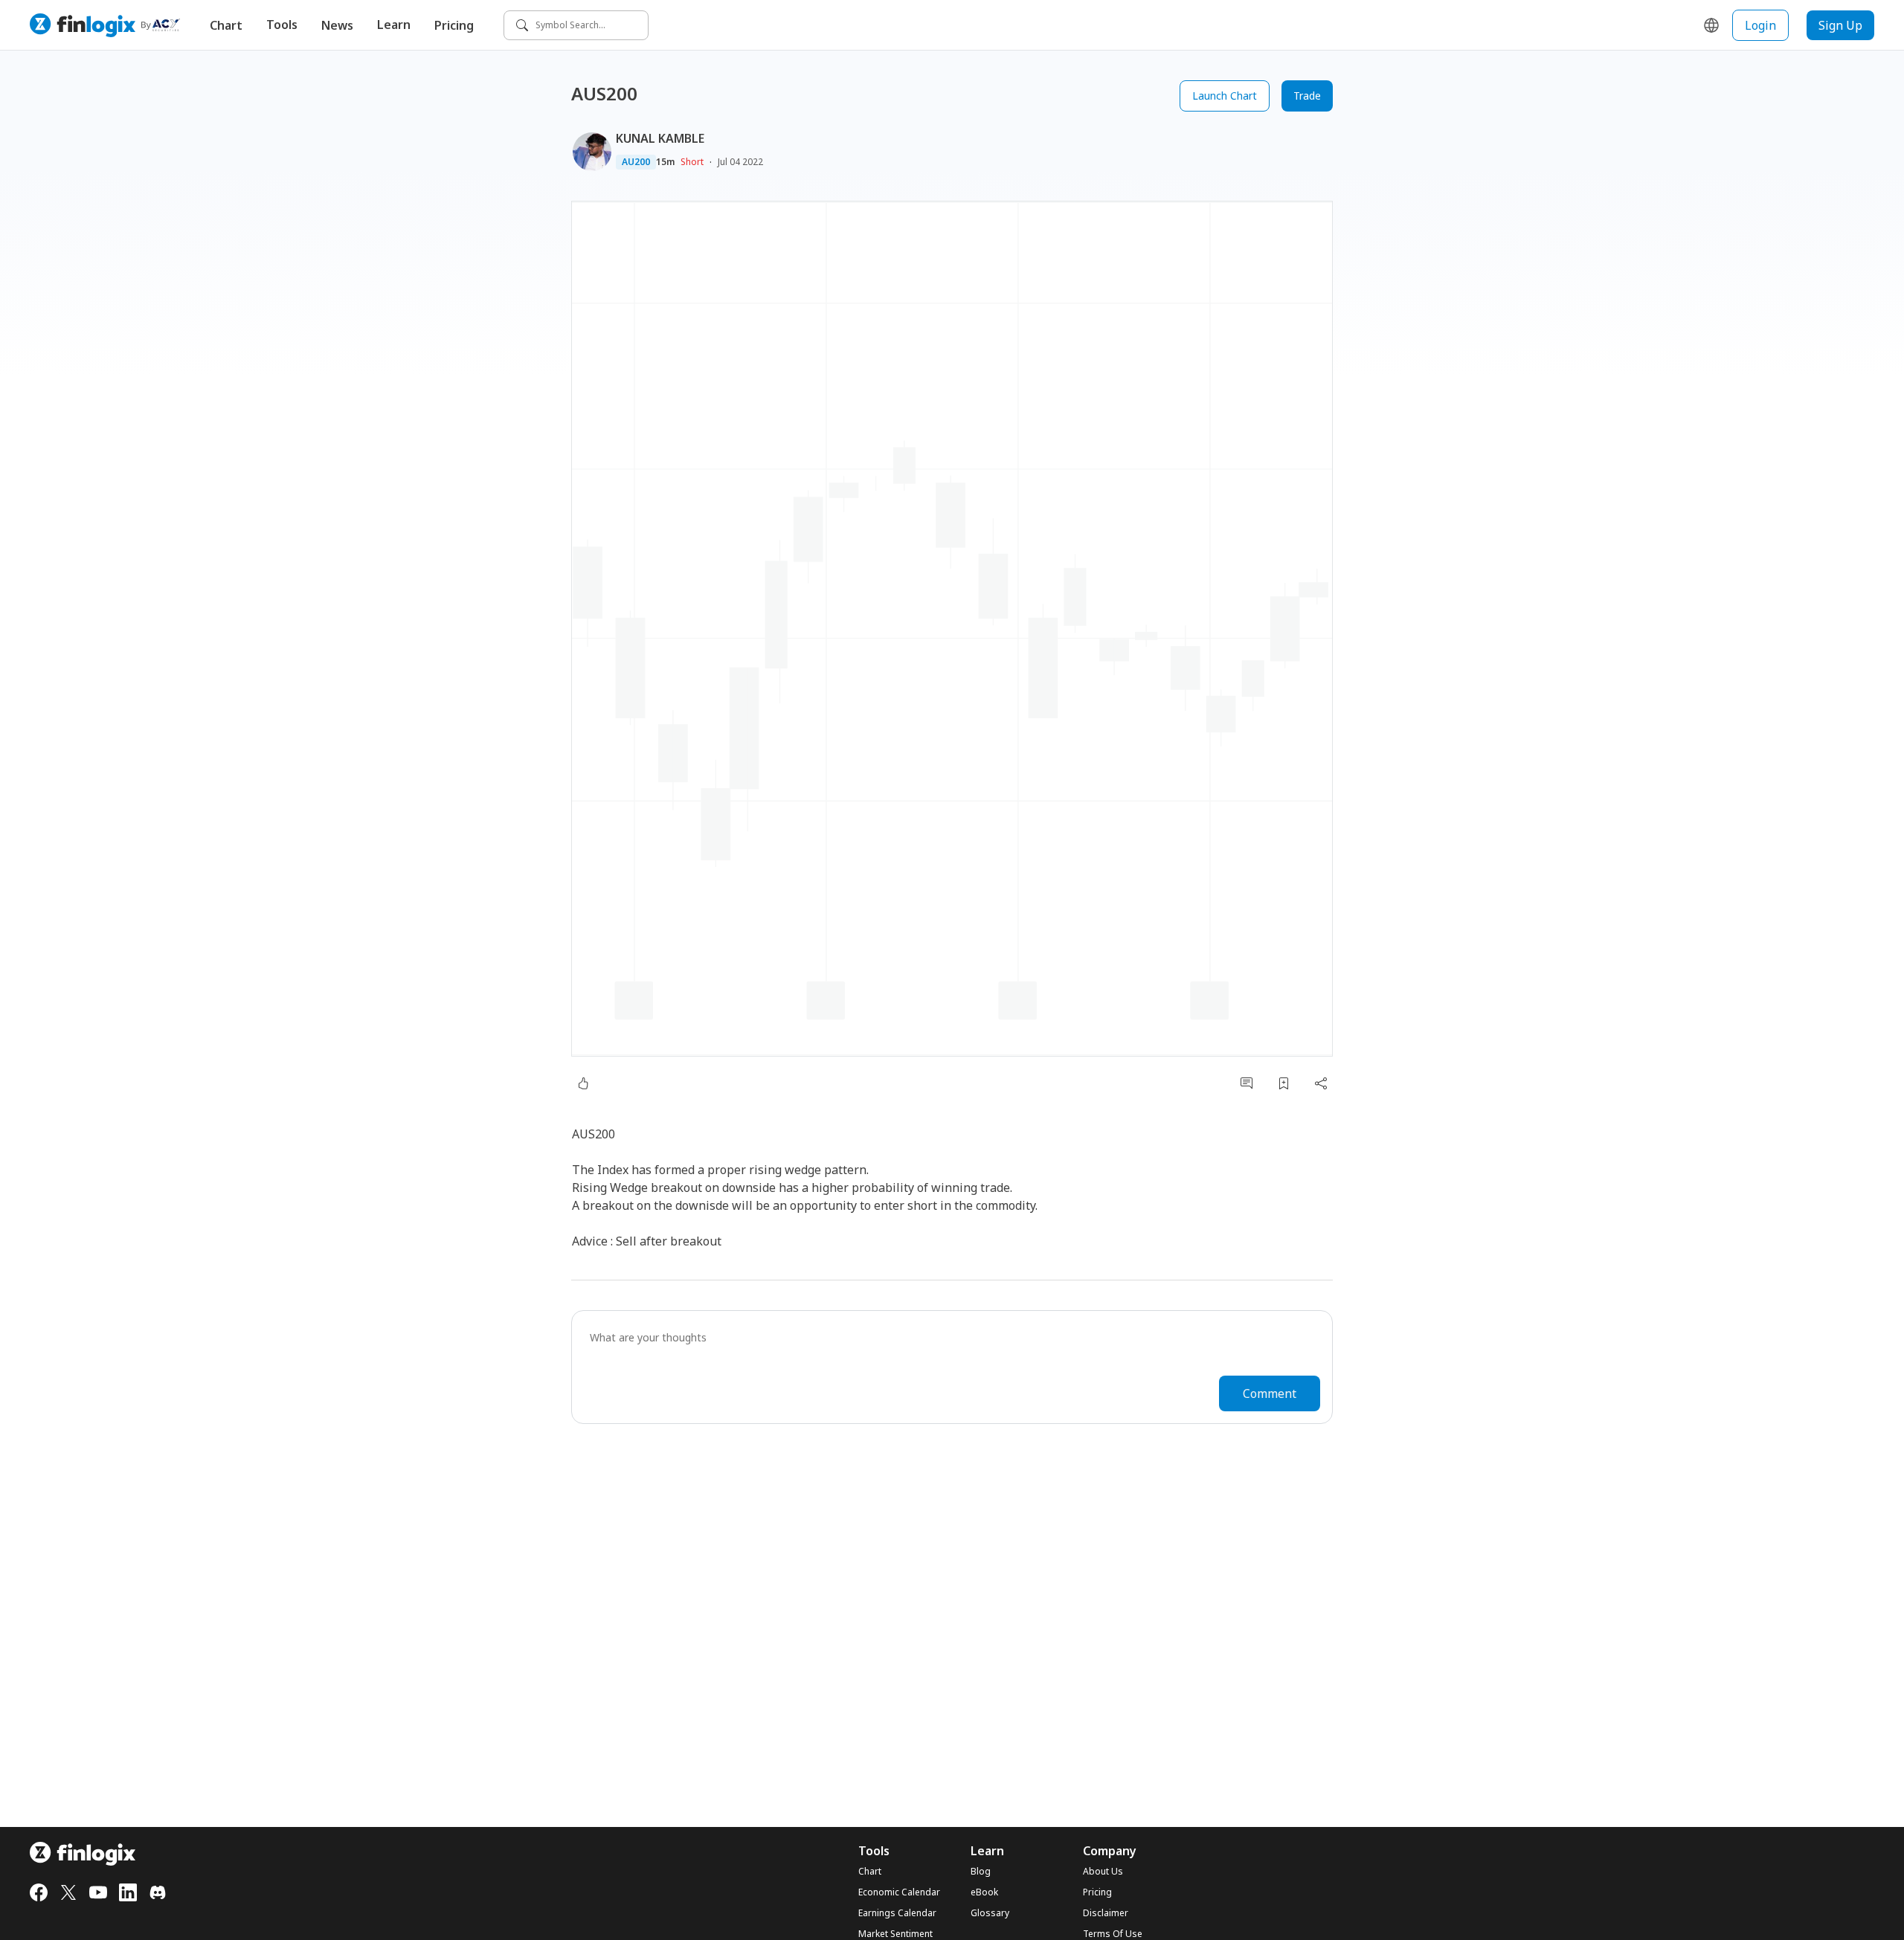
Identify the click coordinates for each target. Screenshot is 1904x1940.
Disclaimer (1106, 1913)
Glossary (990, 1913)
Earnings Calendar (897, 1913)
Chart (226, 25)
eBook (984, 1892)
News (337, 25)
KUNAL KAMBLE (660, 138)
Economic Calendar (899, 1892)
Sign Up (1840, 25)
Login (1760, 25)
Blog (981, 1872)
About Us (1103, 1872)
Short (692, 162)
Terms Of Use (1113, 1934)
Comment (1270, 1393)
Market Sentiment (895, 1934)
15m (665, 162)
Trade (1307, 96)
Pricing (454, 25)
